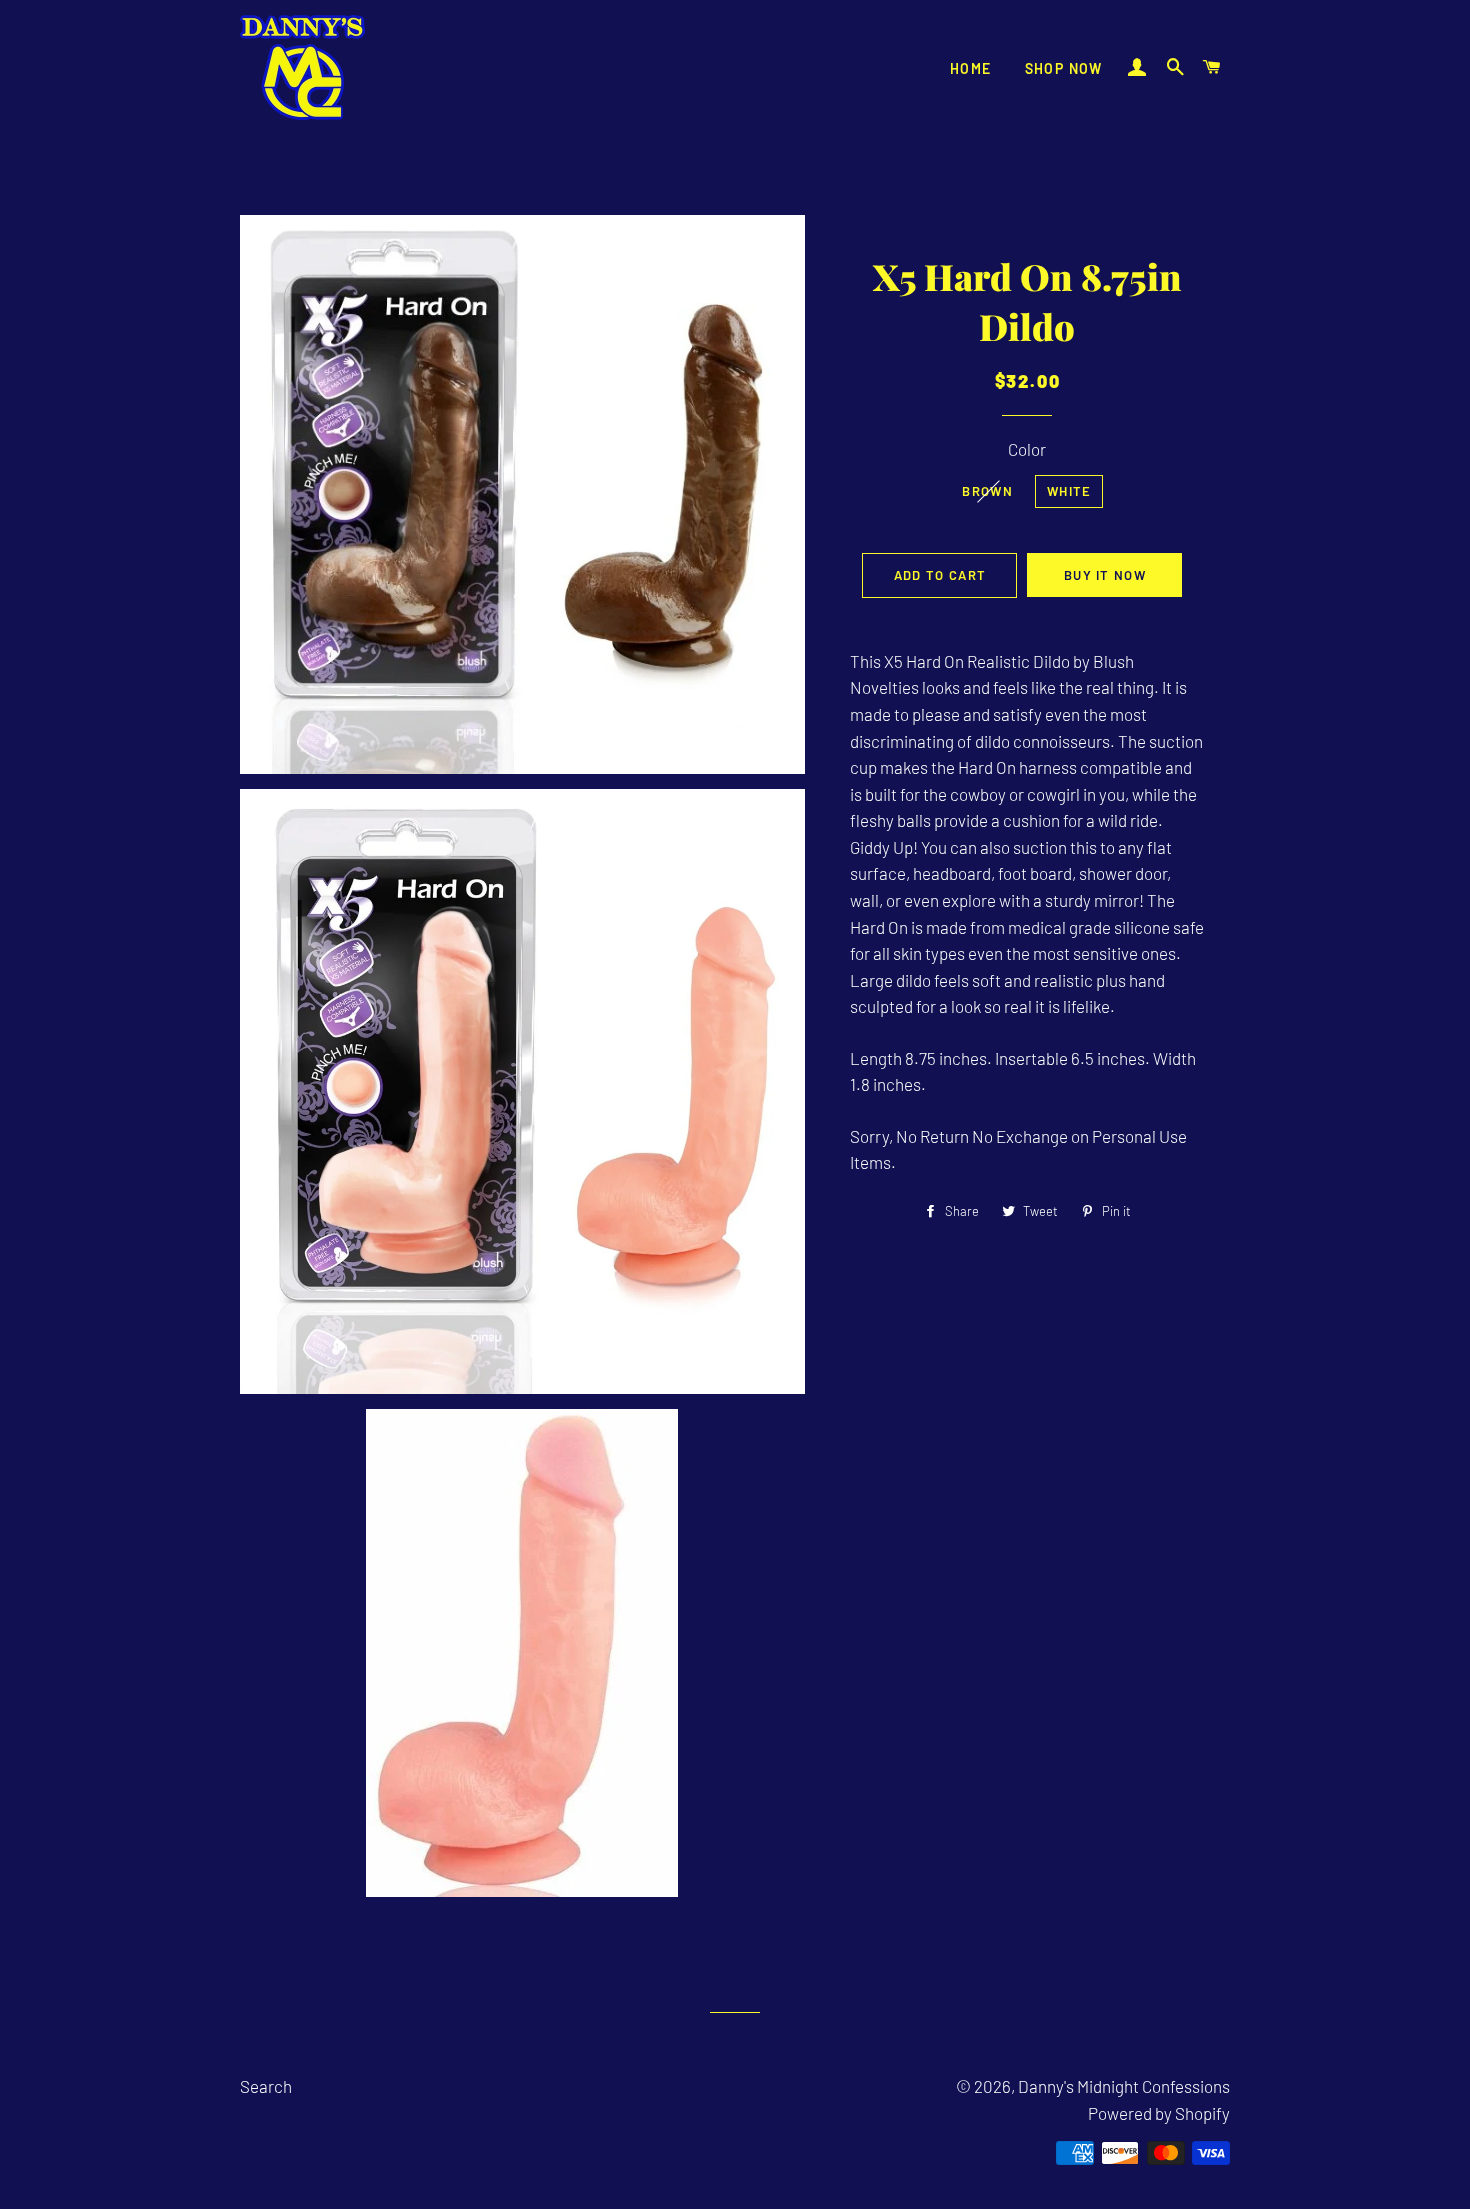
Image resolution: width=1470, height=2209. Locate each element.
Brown (987, 491)
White (1069, 491)
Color (1027, 449)
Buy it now (1105, 575)
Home (971, 68)
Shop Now (1064, 68)
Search (266, 2086)
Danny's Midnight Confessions (1124, 2086)
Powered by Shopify (1159, 2113)
